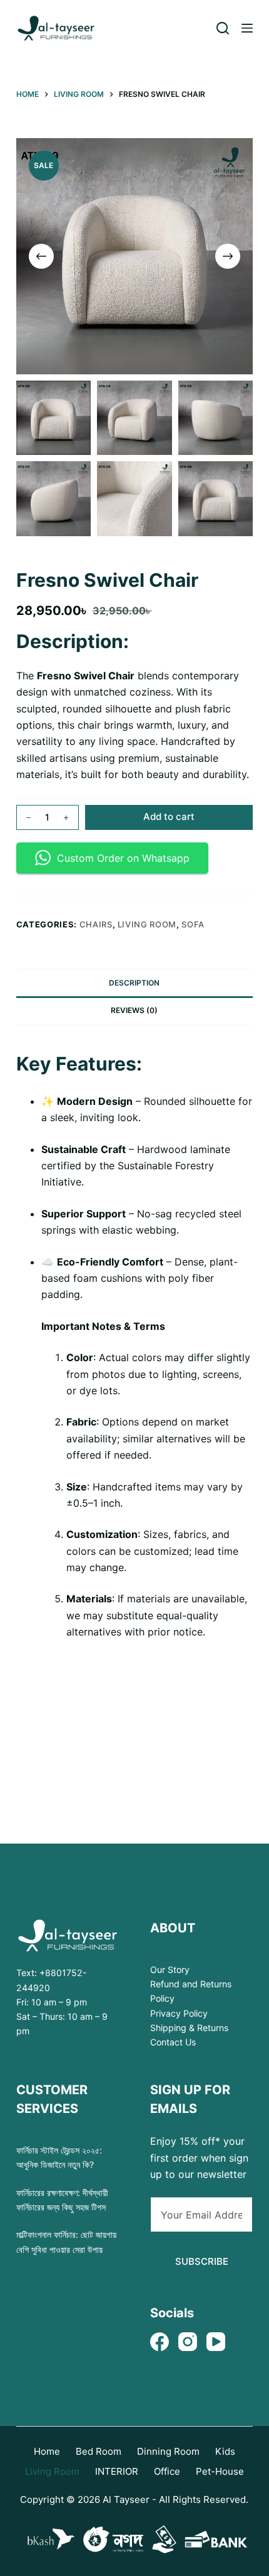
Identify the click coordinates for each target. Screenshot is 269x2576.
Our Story (170, 1969)
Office (167, 2471)
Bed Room (99, 2451)
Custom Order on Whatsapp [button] (123, 858)
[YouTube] (216, 2342)
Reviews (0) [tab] (134, 1010)
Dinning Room (168, 2451)
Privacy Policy (179, 2013)
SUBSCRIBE (202, 2261)
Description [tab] (134, 983)
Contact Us (173, 2042)
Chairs (96, 924)
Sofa (193, 924)
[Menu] (247, 28)
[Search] (223, 28)
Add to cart (169, 816)
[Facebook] (160, 2342)
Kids (225, 2451)
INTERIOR (117, 2471)
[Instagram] (188, 2342)
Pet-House (220, 2471)
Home (47, 2451)
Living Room (147, 924)
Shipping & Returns (189, 2028)
